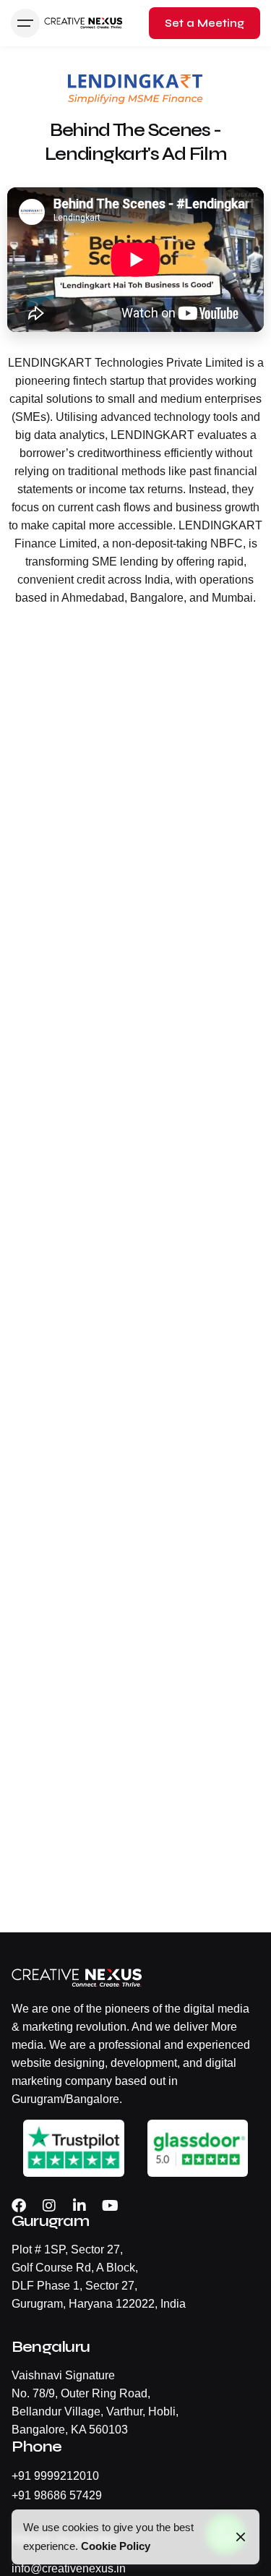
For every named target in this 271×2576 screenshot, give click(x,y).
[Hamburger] (25, 23)
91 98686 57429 (60, 2495)
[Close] (241, 2537)
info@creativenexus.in (69, 2568)
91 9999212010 (59, 2476)
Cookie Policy (116, 2546)
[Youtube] (110, 2206)
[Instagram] (49, 2206)
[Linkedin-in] (79, 2206)
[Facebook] (19, 2206)
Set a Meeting (205, 23)
